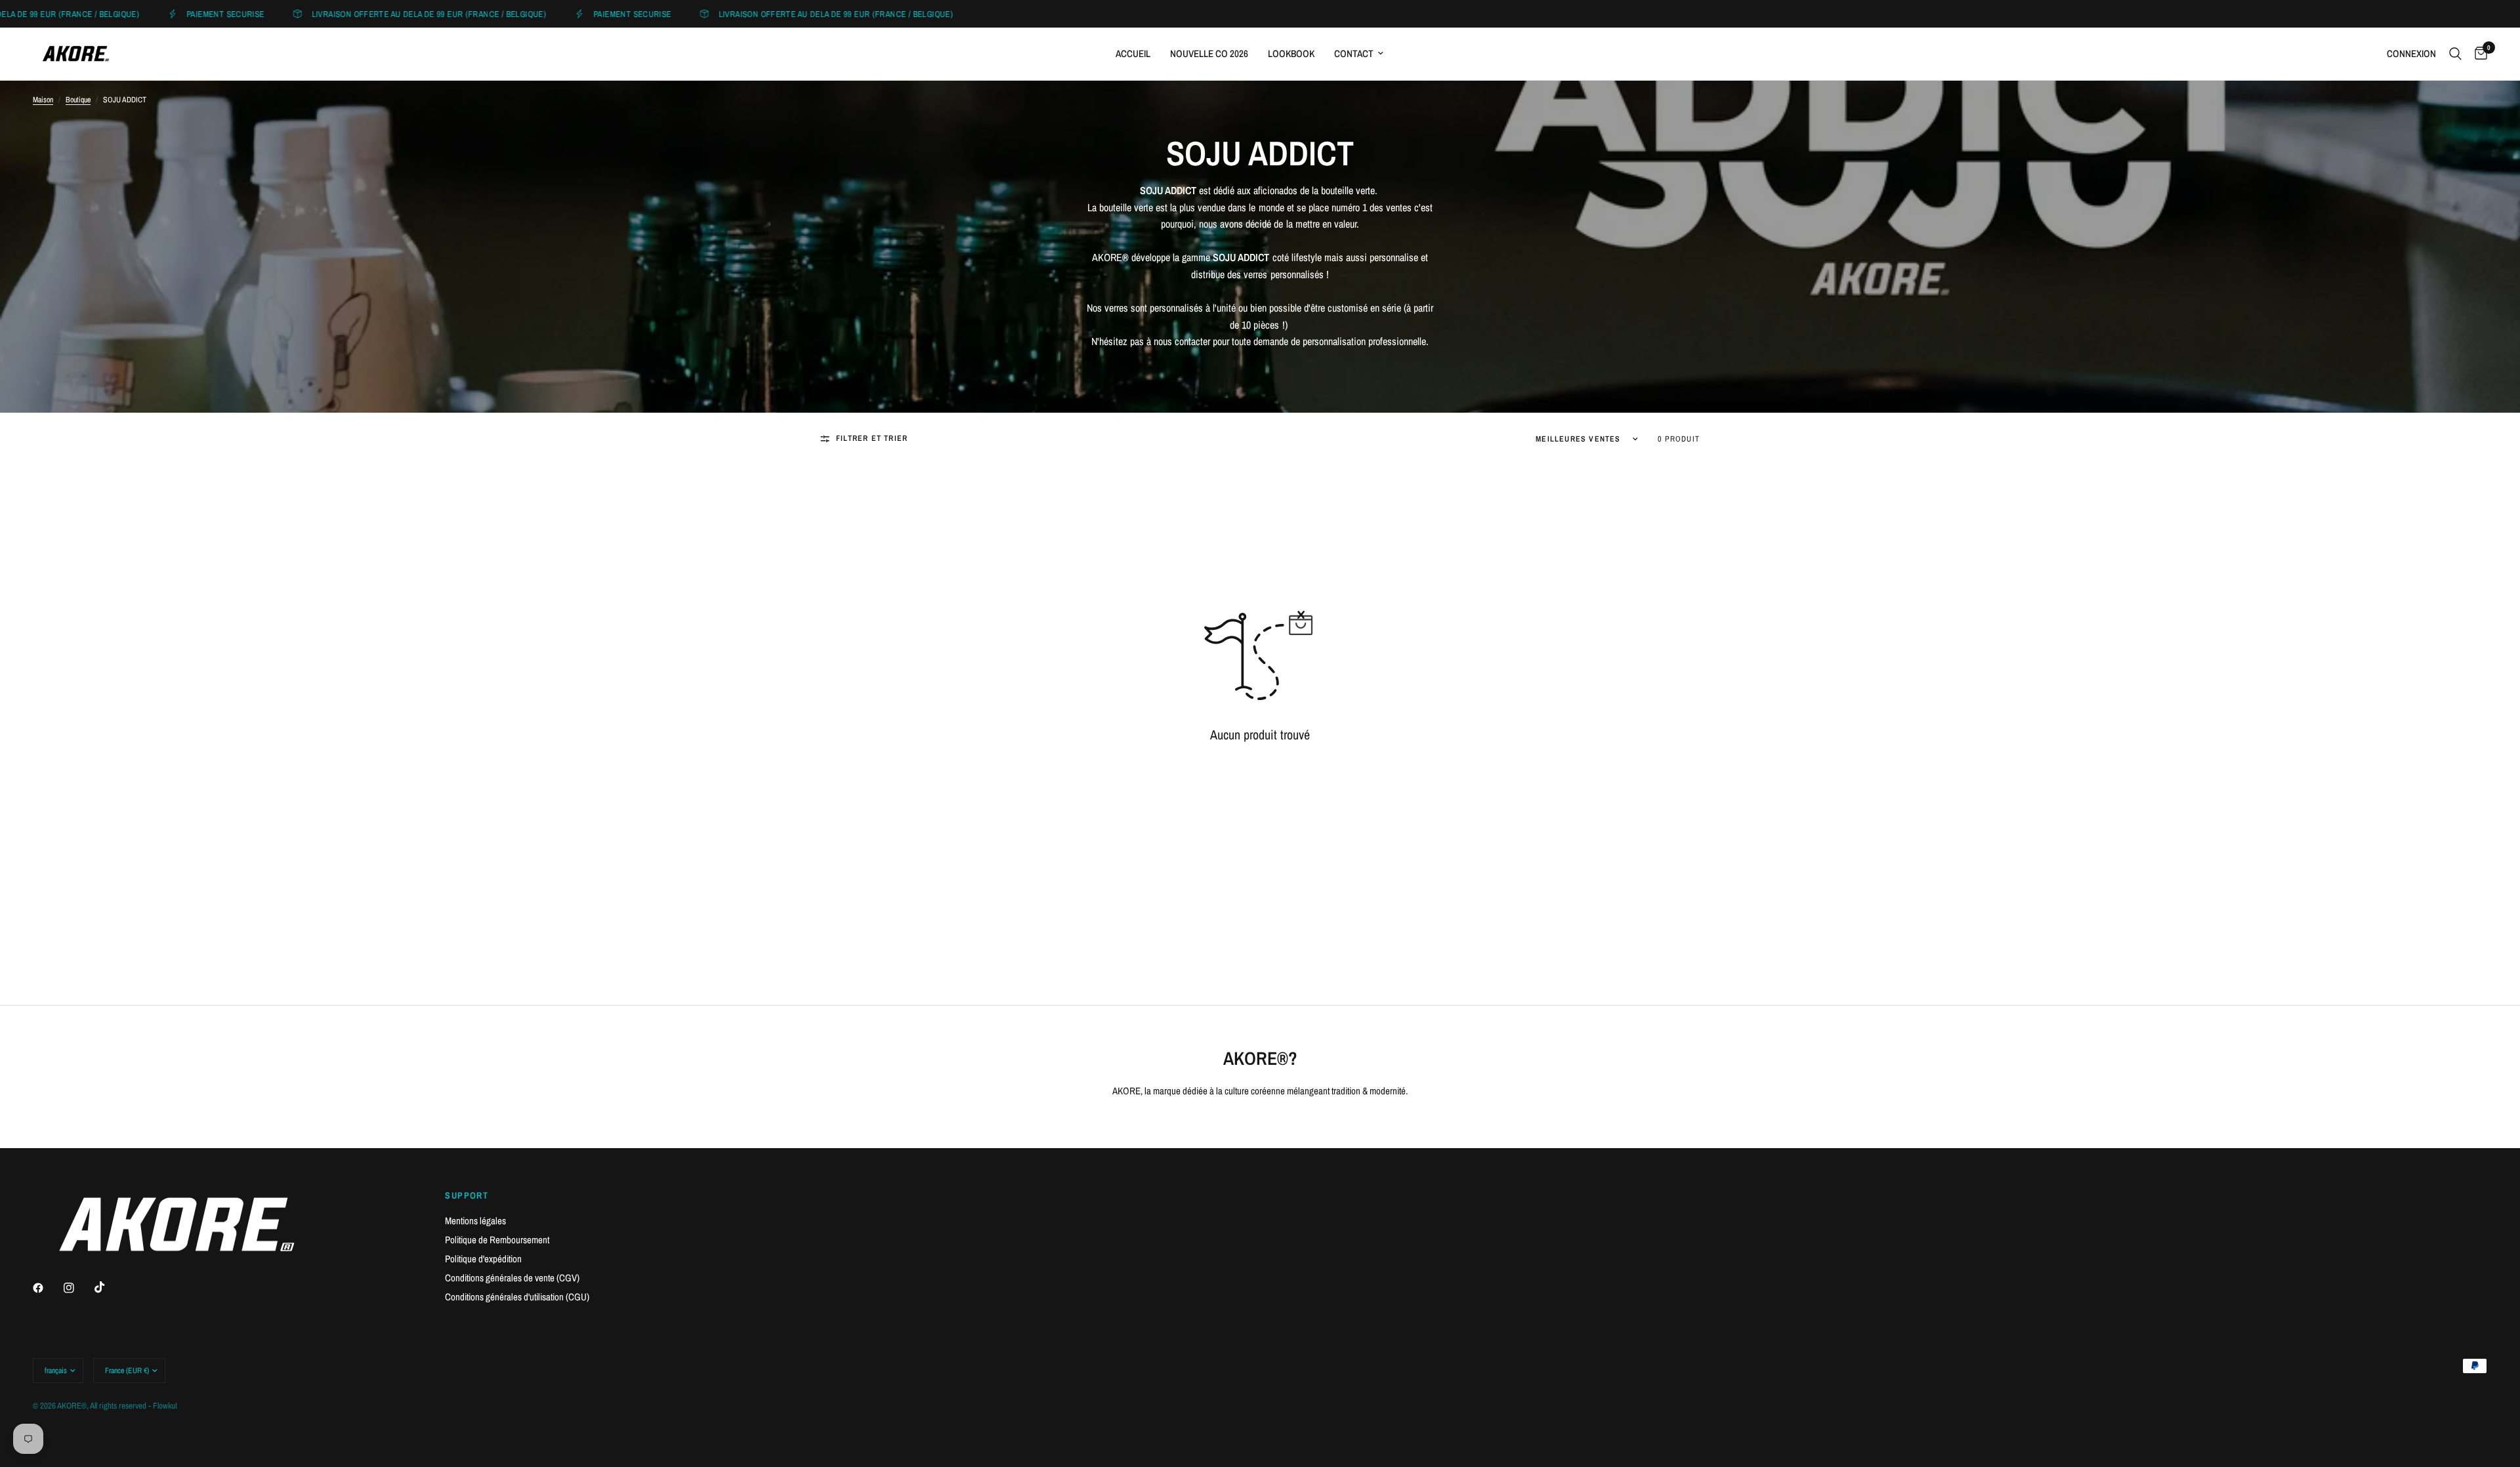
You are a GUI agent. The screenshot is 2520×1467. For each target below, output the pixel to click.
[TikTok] (109, 1287)
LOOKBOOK (1291, 53)
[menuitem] (1133, 54)
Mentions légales (475, 1221)
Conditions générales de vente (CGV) (512, 1278)
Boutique (78, 100)
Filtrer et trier (872, 438)
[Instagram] (78, 1288)
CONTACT (1354, 53)
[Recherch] (2455, 54)
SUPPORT (467, 1195)
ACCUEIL (1133, 53)
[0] (2478, 54)
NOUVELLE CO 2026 (1209, 53)
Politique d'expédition (483, 1259)
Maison (43, 100)
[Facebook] (47, 1288)
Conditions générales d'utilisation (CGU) (517, 1297)
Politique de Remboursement (497, 1240)
